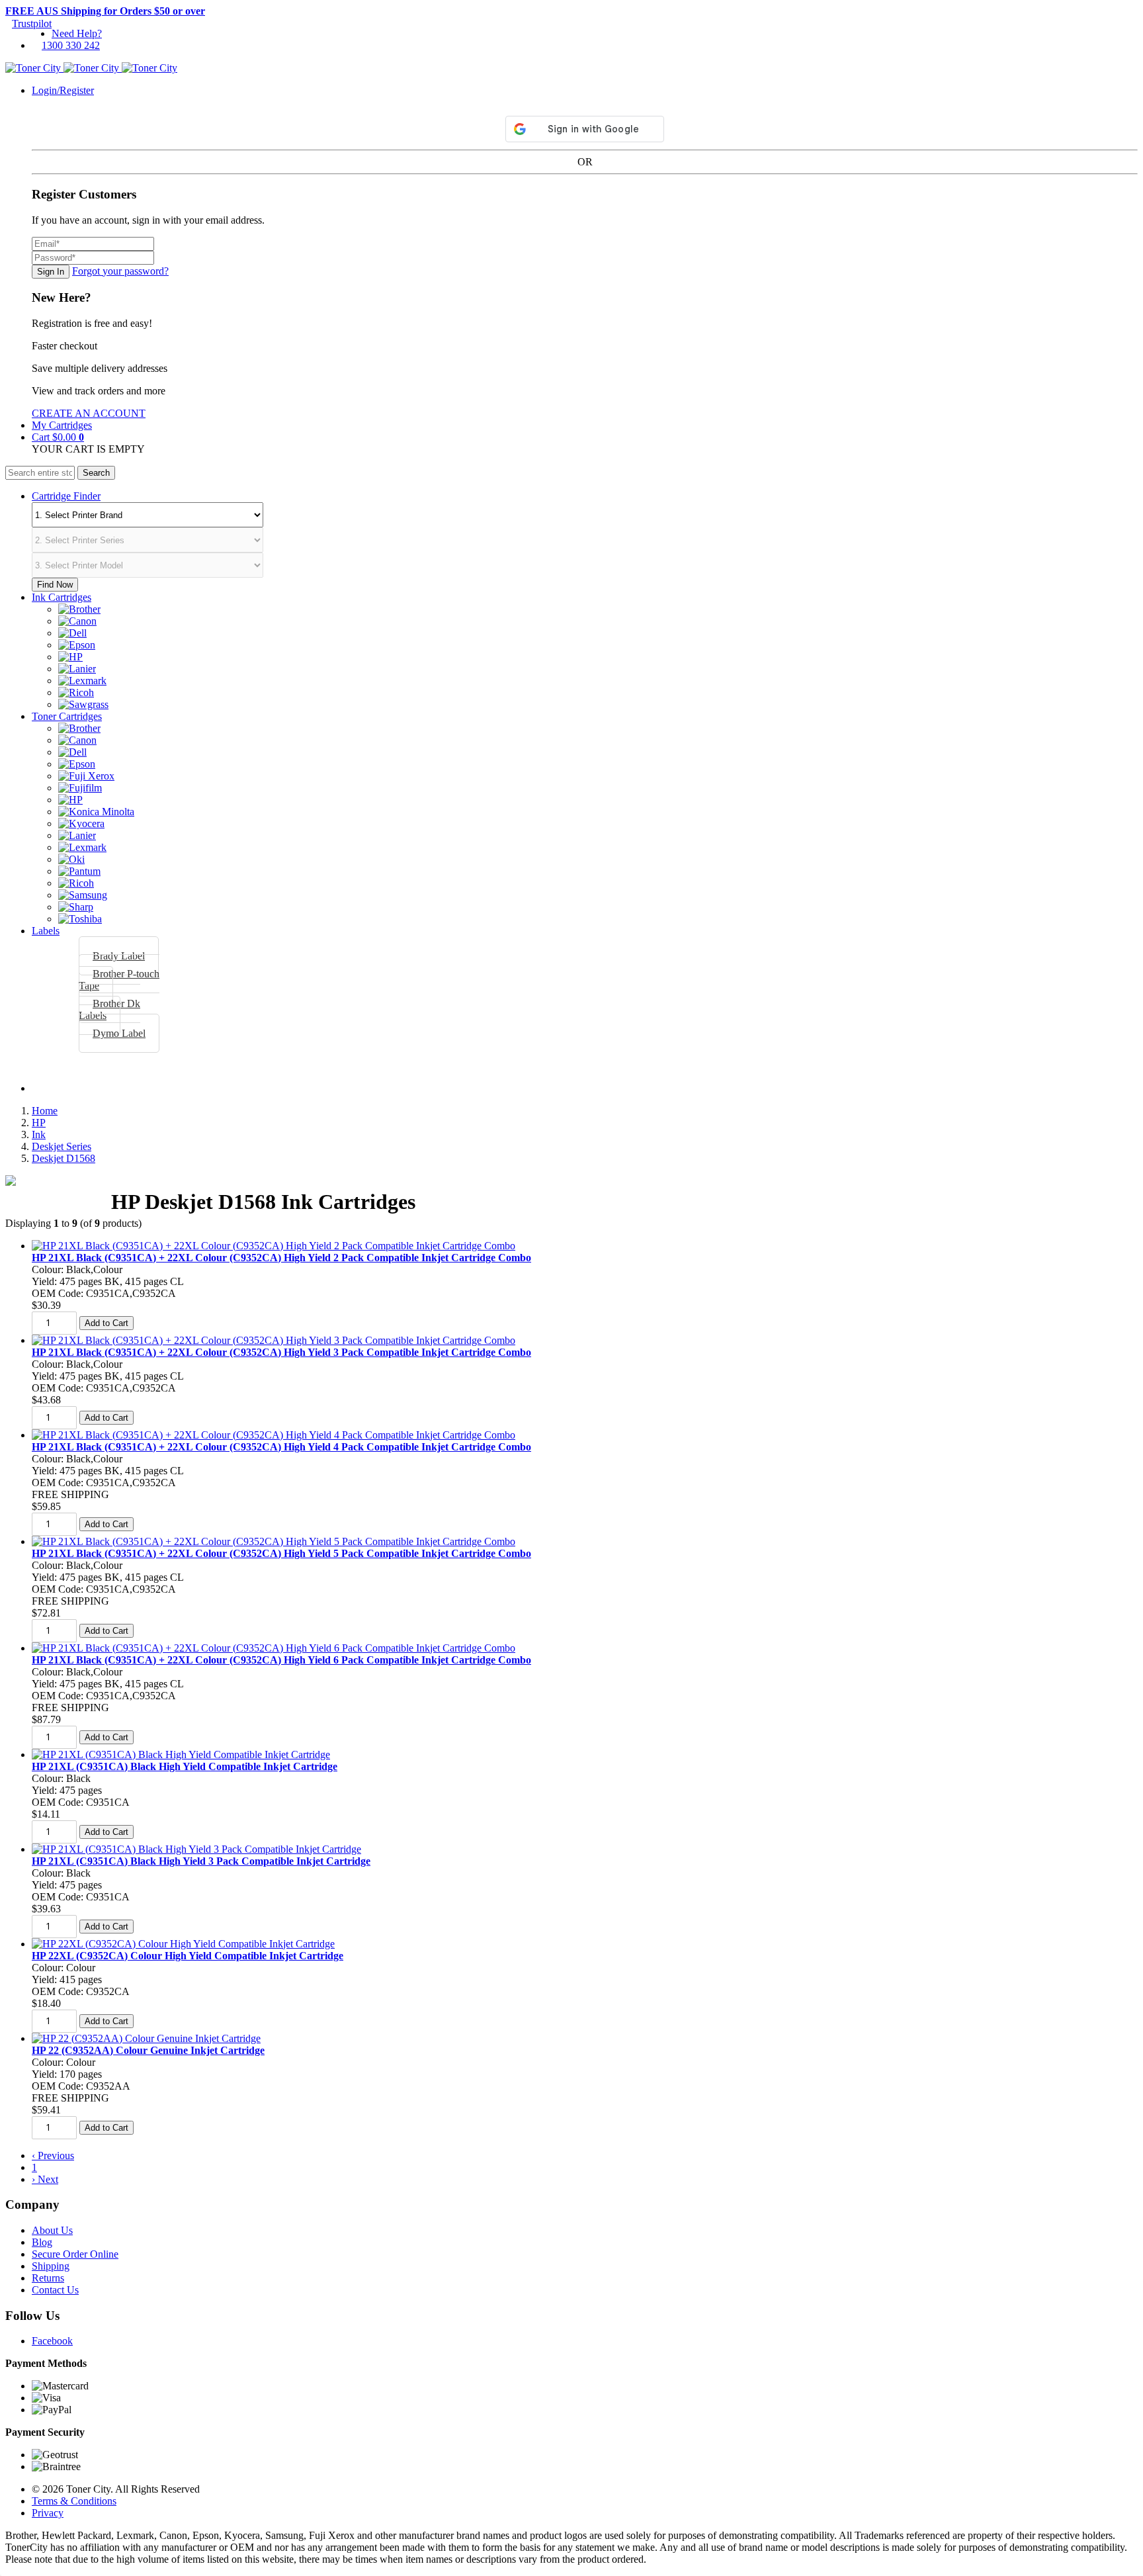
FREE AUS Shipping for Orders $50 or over (105, 11)
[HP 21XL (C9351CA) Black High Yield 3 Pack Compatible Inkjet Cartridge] (196, 1849)
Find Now (55, 585)
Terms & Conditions (74, 2501)
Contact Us (55, 2290)
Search (96, 473)
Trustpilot (32, 23)
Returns (48, 2278)
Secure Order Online (75, 2254)
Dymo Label (119, 1033)
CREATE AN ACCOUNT (89, 413)
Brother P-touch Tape (119, 980)
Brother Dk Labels (109, 1009)
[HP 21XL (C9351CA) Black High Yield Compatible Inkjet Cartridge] (181, 1754)
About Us (52, 2230)
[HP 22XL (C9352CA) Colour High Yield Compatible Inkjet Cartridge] (183, 1944)
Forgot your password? (120, 271)
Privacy (48, 2513)
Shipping (51, 2266)
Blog (42, 2242)
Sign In (51, 272)
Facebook (52, 2341)
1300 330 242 (71, 45)
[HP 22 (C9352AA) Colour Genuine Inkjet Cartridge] (146, 2038)
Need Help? (77, 33)
